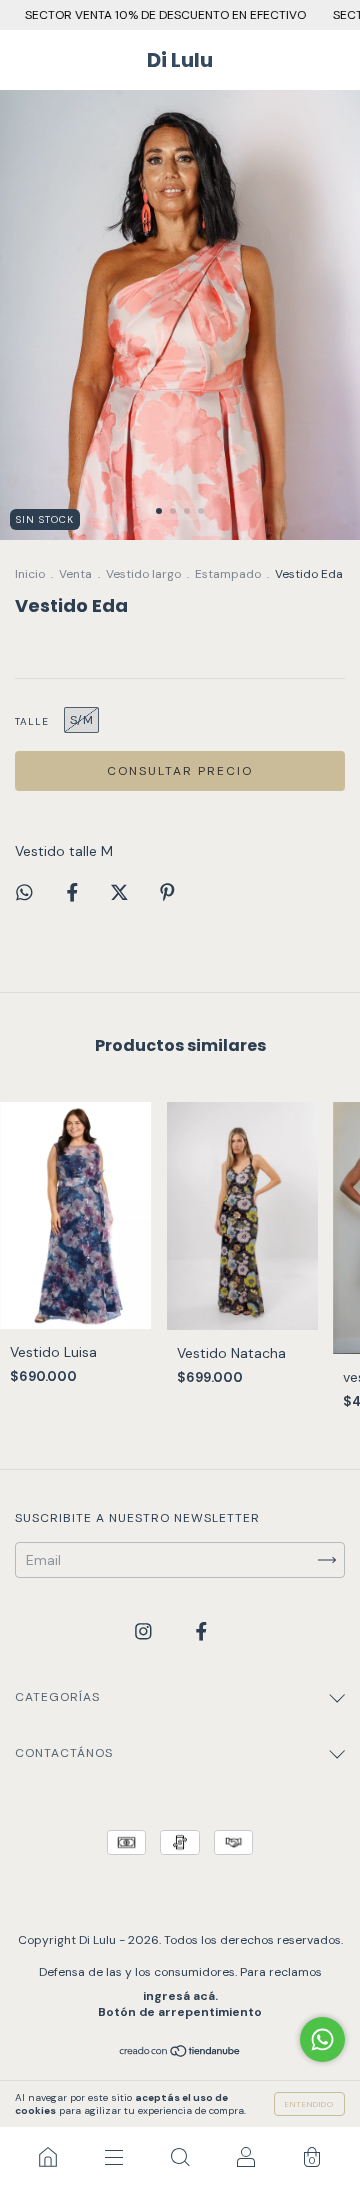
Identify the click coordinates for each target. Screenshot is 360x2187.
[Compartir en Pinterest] (167, 893)
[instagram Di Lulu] (145, 1631)
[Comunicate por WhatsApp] (322, 2039)
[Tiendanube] (180, 2053)
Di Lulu (180, 60)
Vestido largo (143, 574)
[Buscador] (180, 2157)
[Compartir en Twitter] (121, 893)
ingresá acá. (180, 1996)
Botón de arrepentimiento (180, 2012)
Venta (75, 574)
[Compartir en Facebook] (74, 893)
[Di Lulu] (48, 2157)
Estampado (228, 574)
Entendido (309, 2104)
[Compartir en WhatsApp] (24, 892)
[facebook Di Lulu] (201, 1631)
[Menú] (114, 2157)
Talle (32, 721)
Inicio (30, 574)
